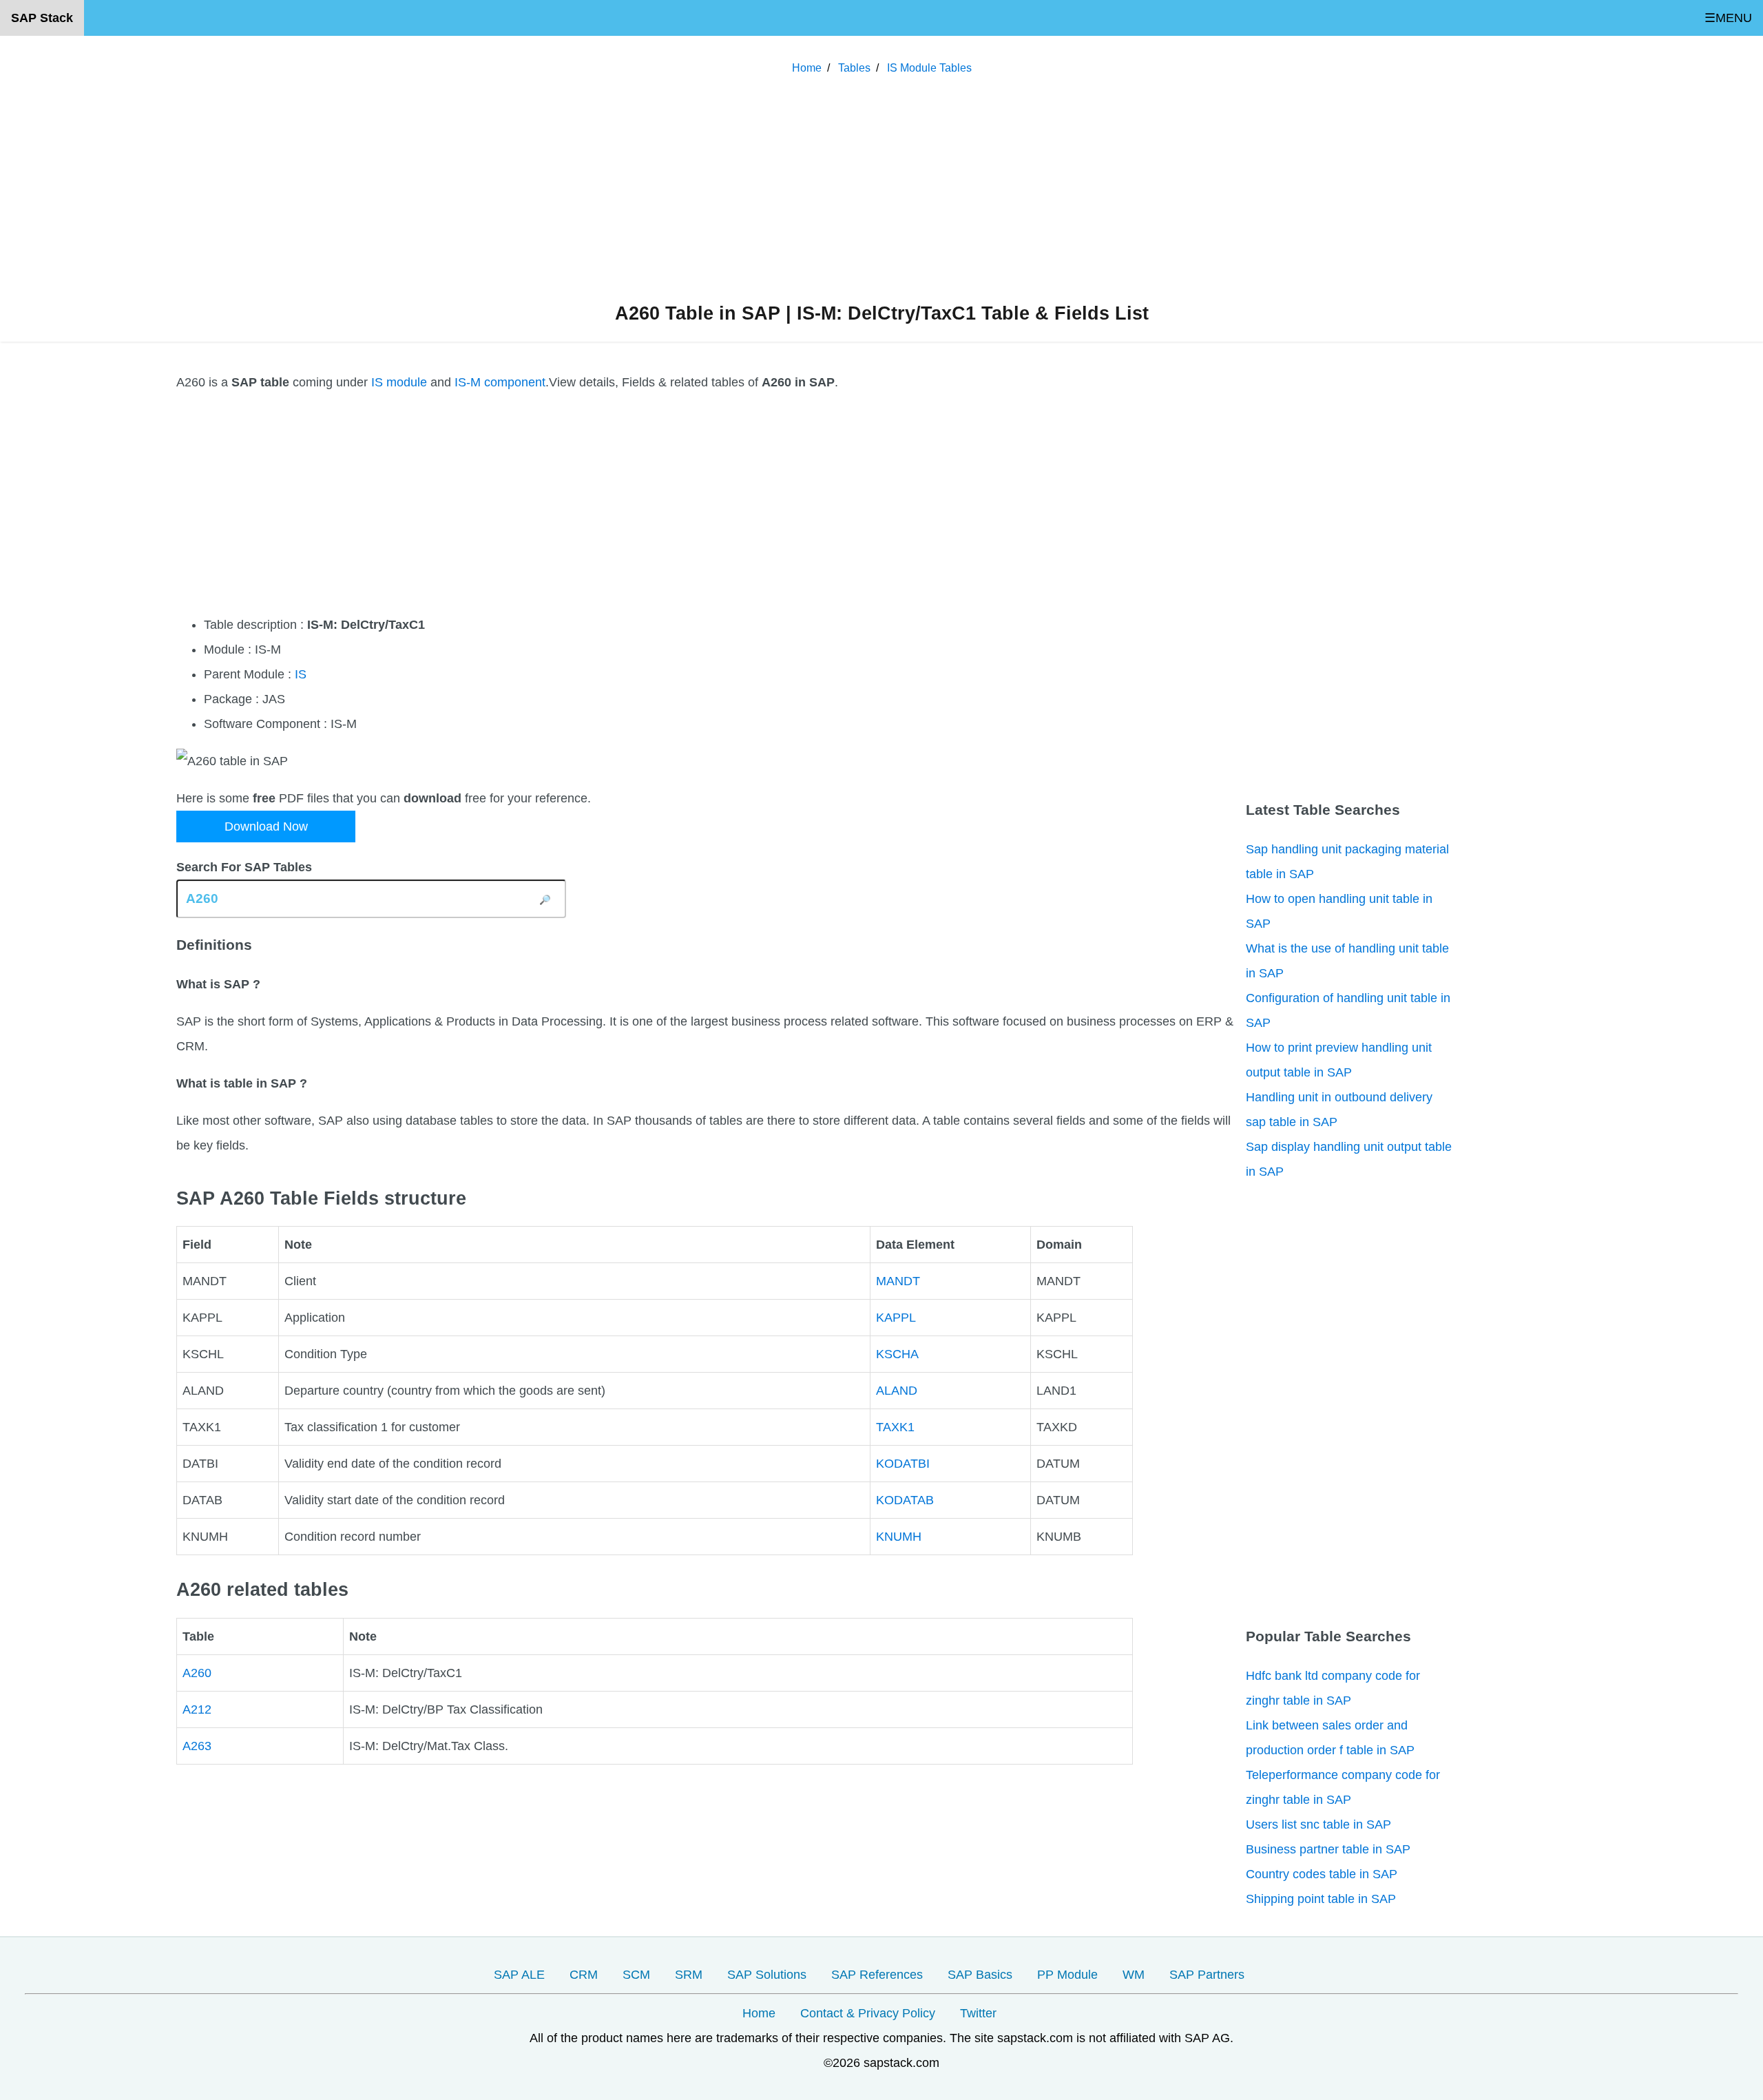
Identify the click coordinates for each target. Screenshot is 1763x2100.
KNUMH (899, 1537)
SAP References (877, 1975)
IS (301, 674)
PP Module (1067, 1975)
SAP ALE (519, 1975)
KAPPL (896, 1318)
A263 (197, 1746)
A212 (197, 1709)
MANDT (898, 1281)
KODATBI (903, 1464)
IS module (399, 382)
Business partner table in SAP (1328, 1849)
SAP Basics (980, 1975)
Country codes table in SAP (1322, 1874)
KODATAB (905, 1500)
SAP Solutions (767, 1975)
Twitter (978, 2013)
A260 (197, 1673)
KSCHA (897, 1354)
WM (1134, 1975)
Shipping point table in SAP (1321, 1899)
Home (759, 2013)
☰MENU (1728, 18)
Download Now (266, 827)
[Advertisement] (881, 192)
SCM (636, 1975)
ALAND (897, 1391)
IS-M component (500, 382)
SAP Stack (42, 18)
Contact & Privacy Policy (868, 2013)
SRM (689, 1975)
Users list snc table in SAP (1318, 1824)
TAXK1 (895, 1427)
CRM (584, 1975)
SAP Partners (1207, 1975)
